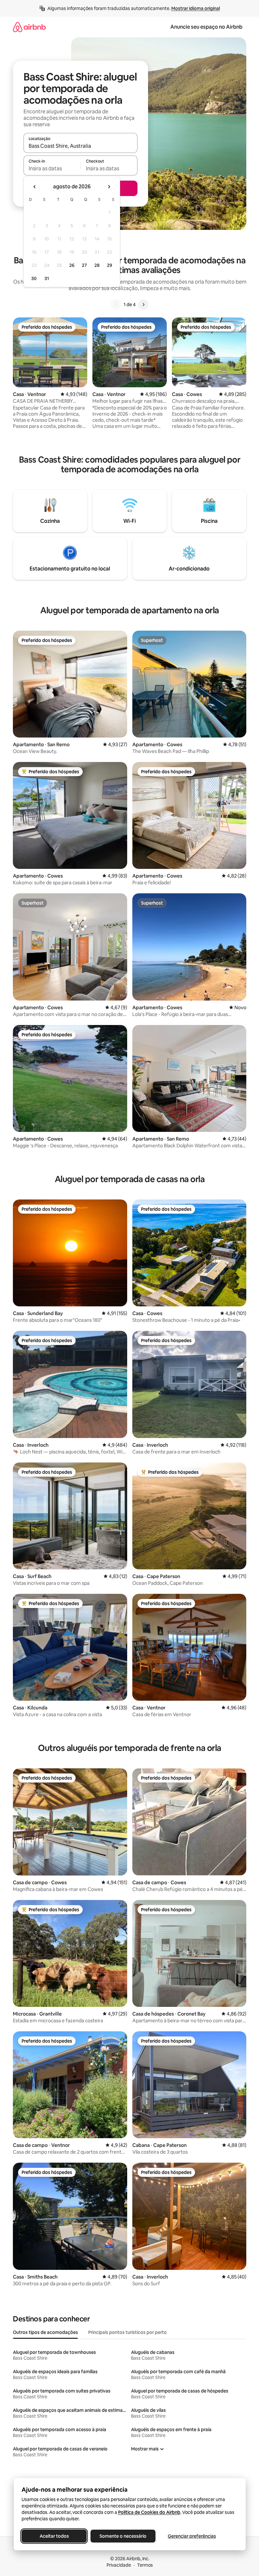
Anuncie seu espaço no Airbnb (206, 27)
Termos (145, 2565)
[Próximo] (143, 305)
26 (72, 265)
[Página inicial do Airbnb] (29, 27)
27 (84, 265)
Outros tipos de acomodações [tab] (45, 2332)
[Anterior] (116, 305)
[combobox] (80, 146)
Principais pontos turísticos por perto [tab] (127, 2332)
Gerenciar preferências (192, 2536)
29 (109, 265)
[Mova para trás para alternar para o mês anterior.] (35, 187)
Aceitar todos (54, 2536)
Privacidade (119, 2565)
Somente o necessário (123, 2536)
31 (47, 278)
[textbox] (52, 168)
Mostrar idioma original (196, 8)
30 (34, 278)
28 (97, 265)
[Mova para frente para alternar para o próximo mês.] (109, 187)
